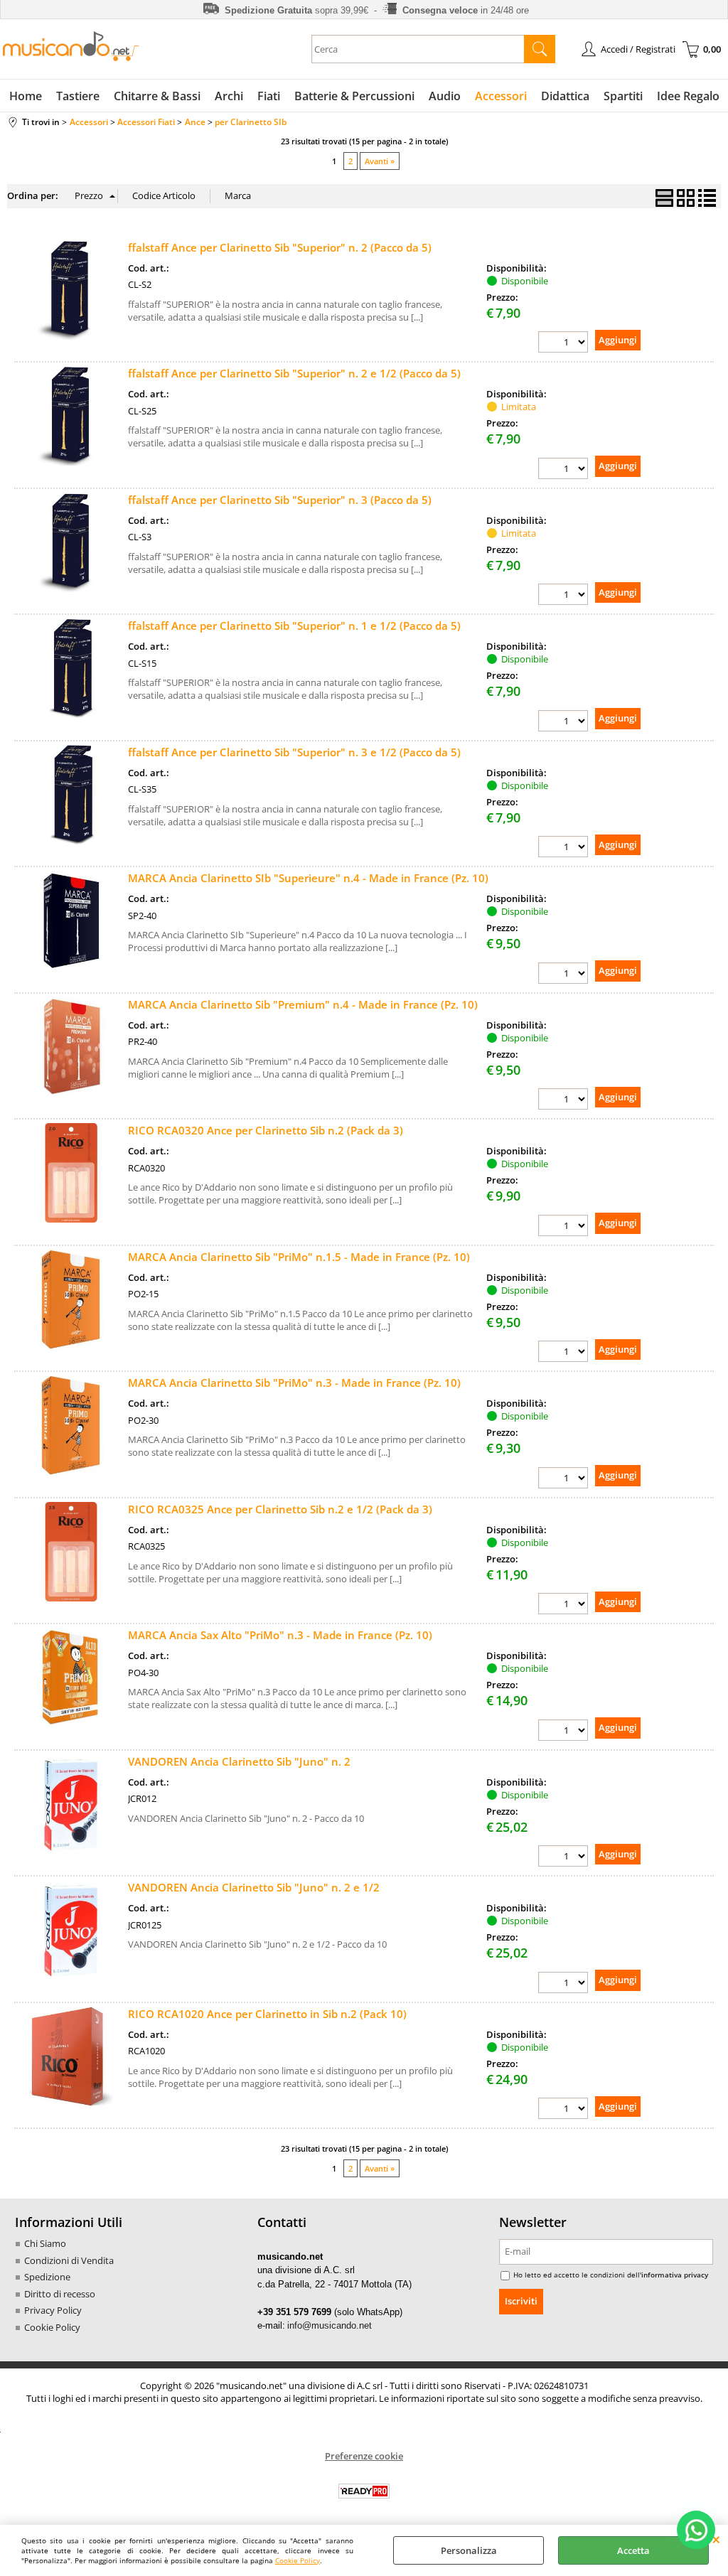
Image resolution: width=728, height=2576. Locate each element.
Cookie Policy (298, 2560)
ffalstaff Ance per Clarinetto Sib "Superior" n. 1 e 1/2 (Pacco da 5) (294, 626)
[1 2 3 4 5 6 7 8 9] (563, 1856)
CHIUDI (716, 2539)
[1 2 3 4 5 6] (563, 1351)
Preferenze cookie (364, 2456)
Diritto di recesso (60, 2294)
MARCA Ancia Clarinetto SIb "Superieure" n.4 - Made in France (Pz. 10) (308, 878)
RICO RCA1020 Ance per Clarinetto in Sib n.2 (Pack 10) (267, 2014)
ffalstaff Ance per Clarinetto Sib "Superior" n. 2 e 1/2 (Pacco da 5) (294, 373)
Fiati (269, 96)
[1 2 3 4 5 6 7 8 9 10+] (563, 342)
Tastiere (78, 96)
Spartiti (623, 96)
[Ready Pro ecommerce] (364, 2491)
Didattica (565, 96)
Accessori (501, 96)
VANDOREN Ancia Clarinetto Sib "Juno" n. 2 (239, 1761)
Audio (445, 96)
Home (26, 96)
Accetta (633, 2550)
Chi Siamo (45, 2243)
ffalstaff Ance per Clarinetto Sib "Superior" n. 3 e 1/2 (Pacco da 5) (294, 752)
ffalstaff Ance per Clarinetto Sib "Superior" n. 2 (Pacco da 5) (280, 247)
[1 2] (563, 973)
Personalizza (469, 2550)
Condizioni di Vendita (69, 2260)
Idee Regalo (688, 96)
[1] (563, 1099)
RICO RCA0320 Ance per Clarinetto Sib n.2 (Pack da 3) (266, 1130)
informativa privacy (675, 2275)
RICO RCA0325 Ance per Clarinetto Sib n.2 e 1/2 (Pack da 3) (280, 1509)
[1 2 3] (563, 1225)
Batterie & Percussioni (354, 96)
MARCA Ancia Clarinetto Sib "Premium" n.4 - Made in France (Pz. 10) (303, 1004)
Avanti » (380, 161)
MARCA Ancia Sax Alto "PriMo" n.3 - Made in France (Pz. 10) (280, 1635)
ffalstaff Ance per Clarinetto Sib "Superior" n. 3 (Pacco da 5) (280, 500)
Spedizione (47, 2277)
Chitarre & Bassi (157, 96)
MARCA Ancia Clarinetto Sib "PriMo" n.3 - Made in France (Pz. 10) (294, 1383)
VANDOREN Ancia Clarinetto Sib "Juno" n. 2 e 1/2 (254, 1887)
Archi (229, 96)
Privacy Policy (53, 2310)
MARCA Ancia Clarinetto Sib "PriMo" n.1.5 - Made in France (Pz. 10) (299, 1257)
